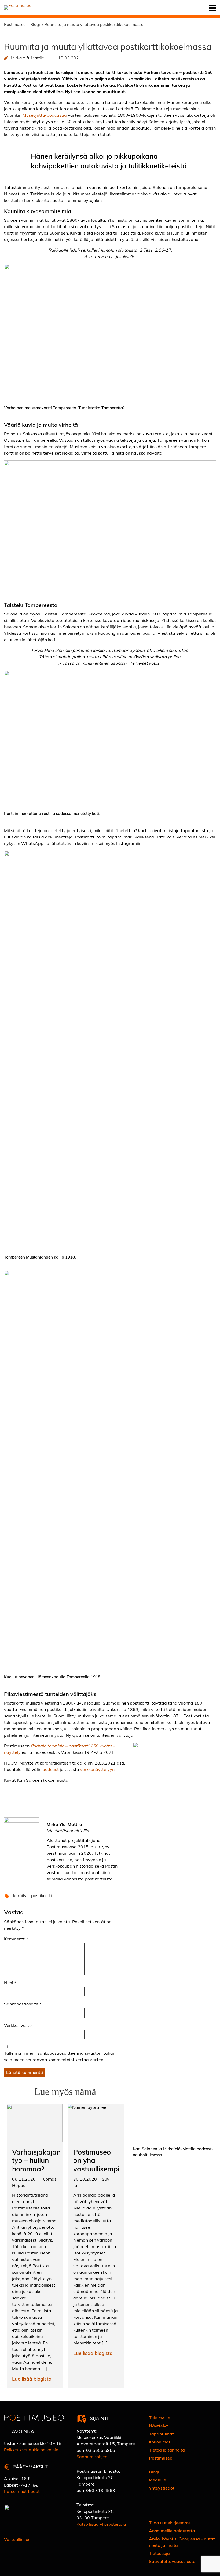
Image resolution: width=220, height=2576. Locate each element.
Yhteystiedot (162, 2488)
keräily (20, 1895)
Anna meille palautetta (172, 2531)
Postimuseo (161, 2458)
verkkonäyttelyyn (97, 1769)
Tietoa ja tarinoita (167, 2450)
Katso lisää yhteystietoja (101, 2524)
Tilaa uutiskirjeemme (170, 2523)
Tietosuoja (159, 2553)
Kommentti (16, 1939)
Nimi (10, 1983)
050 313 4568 (101, 2490)
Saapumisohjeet (93, 2456)
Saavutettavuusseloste (172, 2561)
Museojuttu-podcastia (45, 115)
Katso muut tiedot (22, 2491)
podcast (51, 1769)
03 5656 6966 (101, 2450)
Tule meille (159, 2418)
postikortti (41, 1895)
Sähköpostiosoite (23, 2004)
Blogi (154, 2472)
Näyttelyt (158, 2426)
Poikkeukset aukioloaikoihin (31, 2450)
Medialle (157, 2480)
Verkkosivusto (18, 2025)
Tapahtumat (161, 2434)
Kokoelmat (160, 2442)
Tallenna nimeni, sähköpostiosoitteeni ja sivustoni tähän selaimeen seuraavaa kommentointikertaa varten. (60, 2056)
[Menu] (213, 8)
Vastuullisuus (17, 2539)
